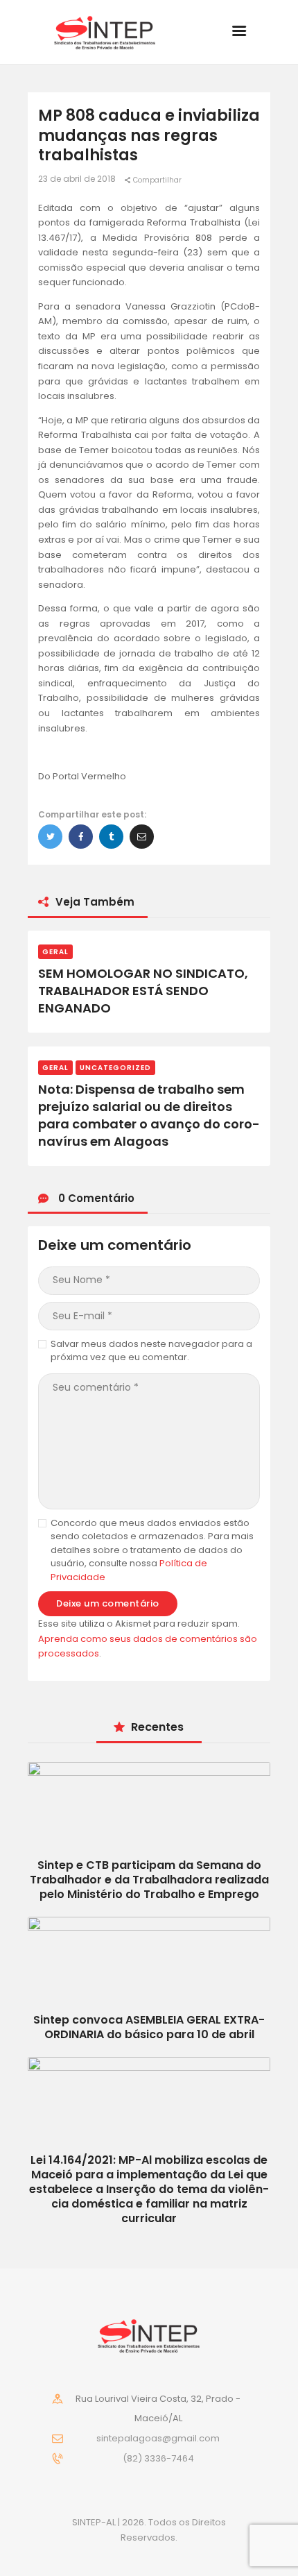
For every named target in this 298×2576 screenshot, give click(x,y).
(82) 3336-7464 (158, 2458)
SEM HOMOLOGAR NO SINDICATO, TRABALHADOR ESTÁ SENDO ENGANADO (143, 991)
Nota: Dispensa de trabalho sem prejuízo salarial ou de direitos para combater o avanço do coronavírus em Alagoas (149, 1116)
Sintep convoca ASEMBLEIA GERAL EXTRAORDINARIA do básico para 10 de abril (149, 2027)
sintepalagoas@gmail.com (158, 2438)
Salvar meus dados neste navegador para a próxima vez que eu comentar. (151, 1351)
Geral (55, 952)
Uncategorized (115, 1068)
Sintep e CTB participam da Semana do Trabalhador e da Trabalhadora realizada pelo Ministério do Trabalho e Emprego (149, 1880)
